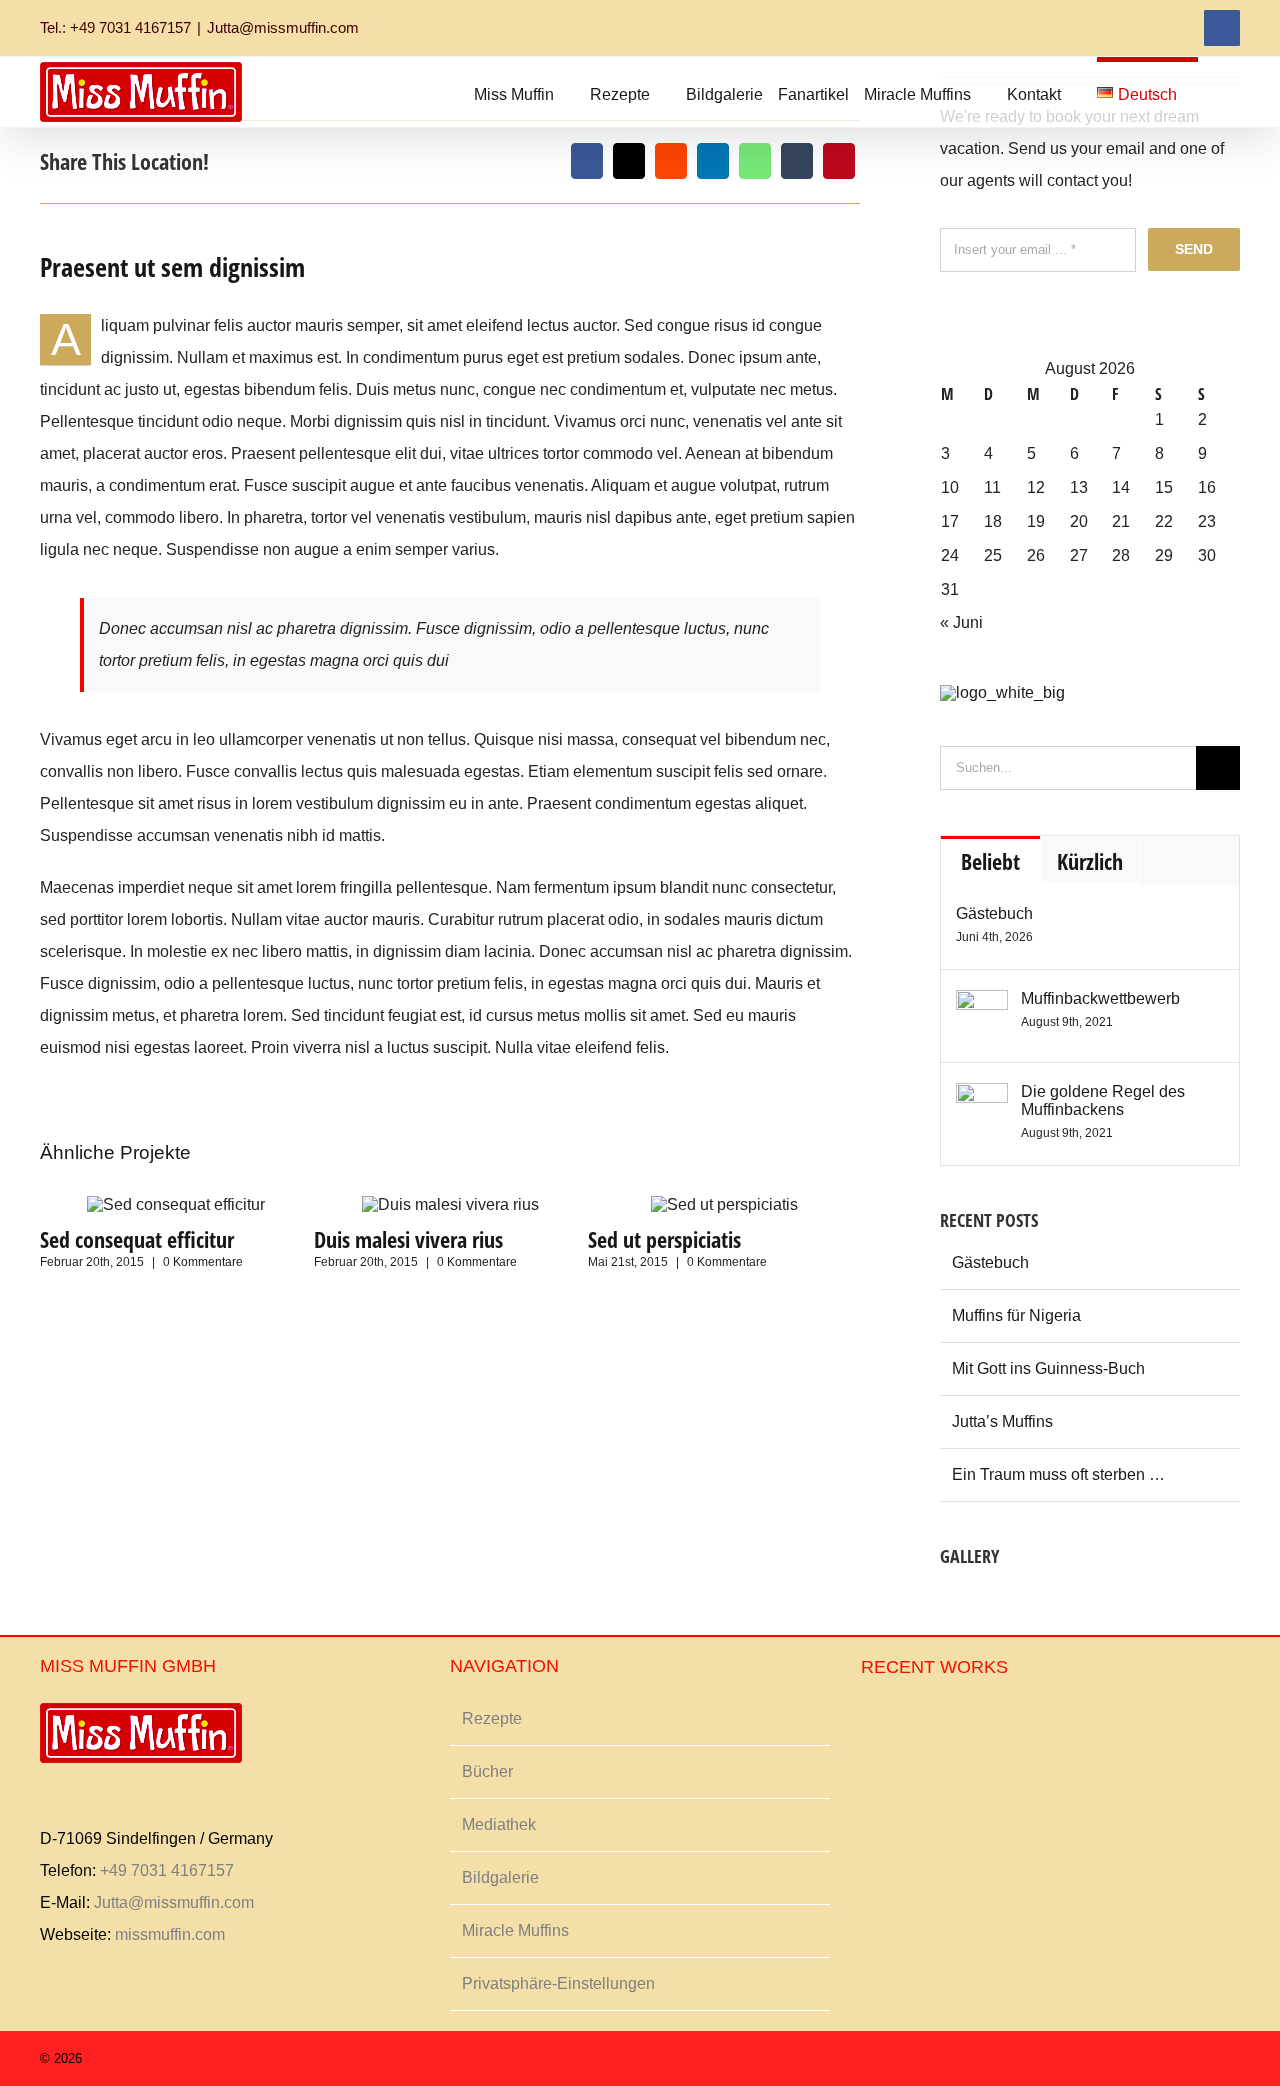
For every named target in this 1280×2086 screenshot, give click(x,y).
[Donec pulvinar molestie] (969, 1601)
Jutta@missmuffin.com (283, 27)
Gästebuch (994, 913)
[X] (629, 161)
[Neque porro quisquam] (941, 1601)
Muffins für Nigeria (1016, 1315)
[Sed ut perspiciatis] (724, 1205)
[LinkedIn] (713, 161)
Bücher (487, 1771)
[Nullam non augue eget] (939, 1722)
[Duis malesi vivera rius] (450, 1205)
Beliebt (990, 861)
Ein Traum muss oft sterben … (1058, 1474)
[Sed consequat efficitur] (176, 1205)
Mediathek (499, 1824)
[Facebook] (587, 161)
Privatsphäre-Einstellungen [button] (558, 1983)
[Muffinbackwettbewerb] (982, 1005)
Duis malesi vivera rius (408, 1239)
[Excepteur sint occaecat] (955, 1601)
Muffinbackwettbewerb (1100, 998)
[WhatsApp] (755, 161)
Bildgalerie (500, 1877)
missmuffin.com (170, 1934)
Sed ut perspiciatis (664, 1239)
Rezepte (492, 1718)
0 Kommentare (203, 1262)
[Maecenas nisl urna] (983, 1601)
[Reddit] (671, 161)
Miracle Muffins (515, 1930)
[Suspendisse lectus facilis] (962, 1601)
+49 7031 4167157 (167, 1870)
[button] (1219, 92)
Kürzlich (1090, 861)
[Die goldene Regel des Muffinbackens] (982, 1098)
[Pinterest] (839, 161)
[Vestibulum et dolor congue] (976, 1601)
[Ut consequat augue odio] (932, 1722)
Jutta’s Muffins (1002, 1421)
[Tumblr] (797, 161)
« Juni (961, 622)
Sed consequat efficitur (137, 1239)
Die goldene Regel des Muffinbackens (1103, 1100)
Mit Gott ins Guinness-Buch (1048, 1368)
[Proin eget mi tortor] (918, 1722)
